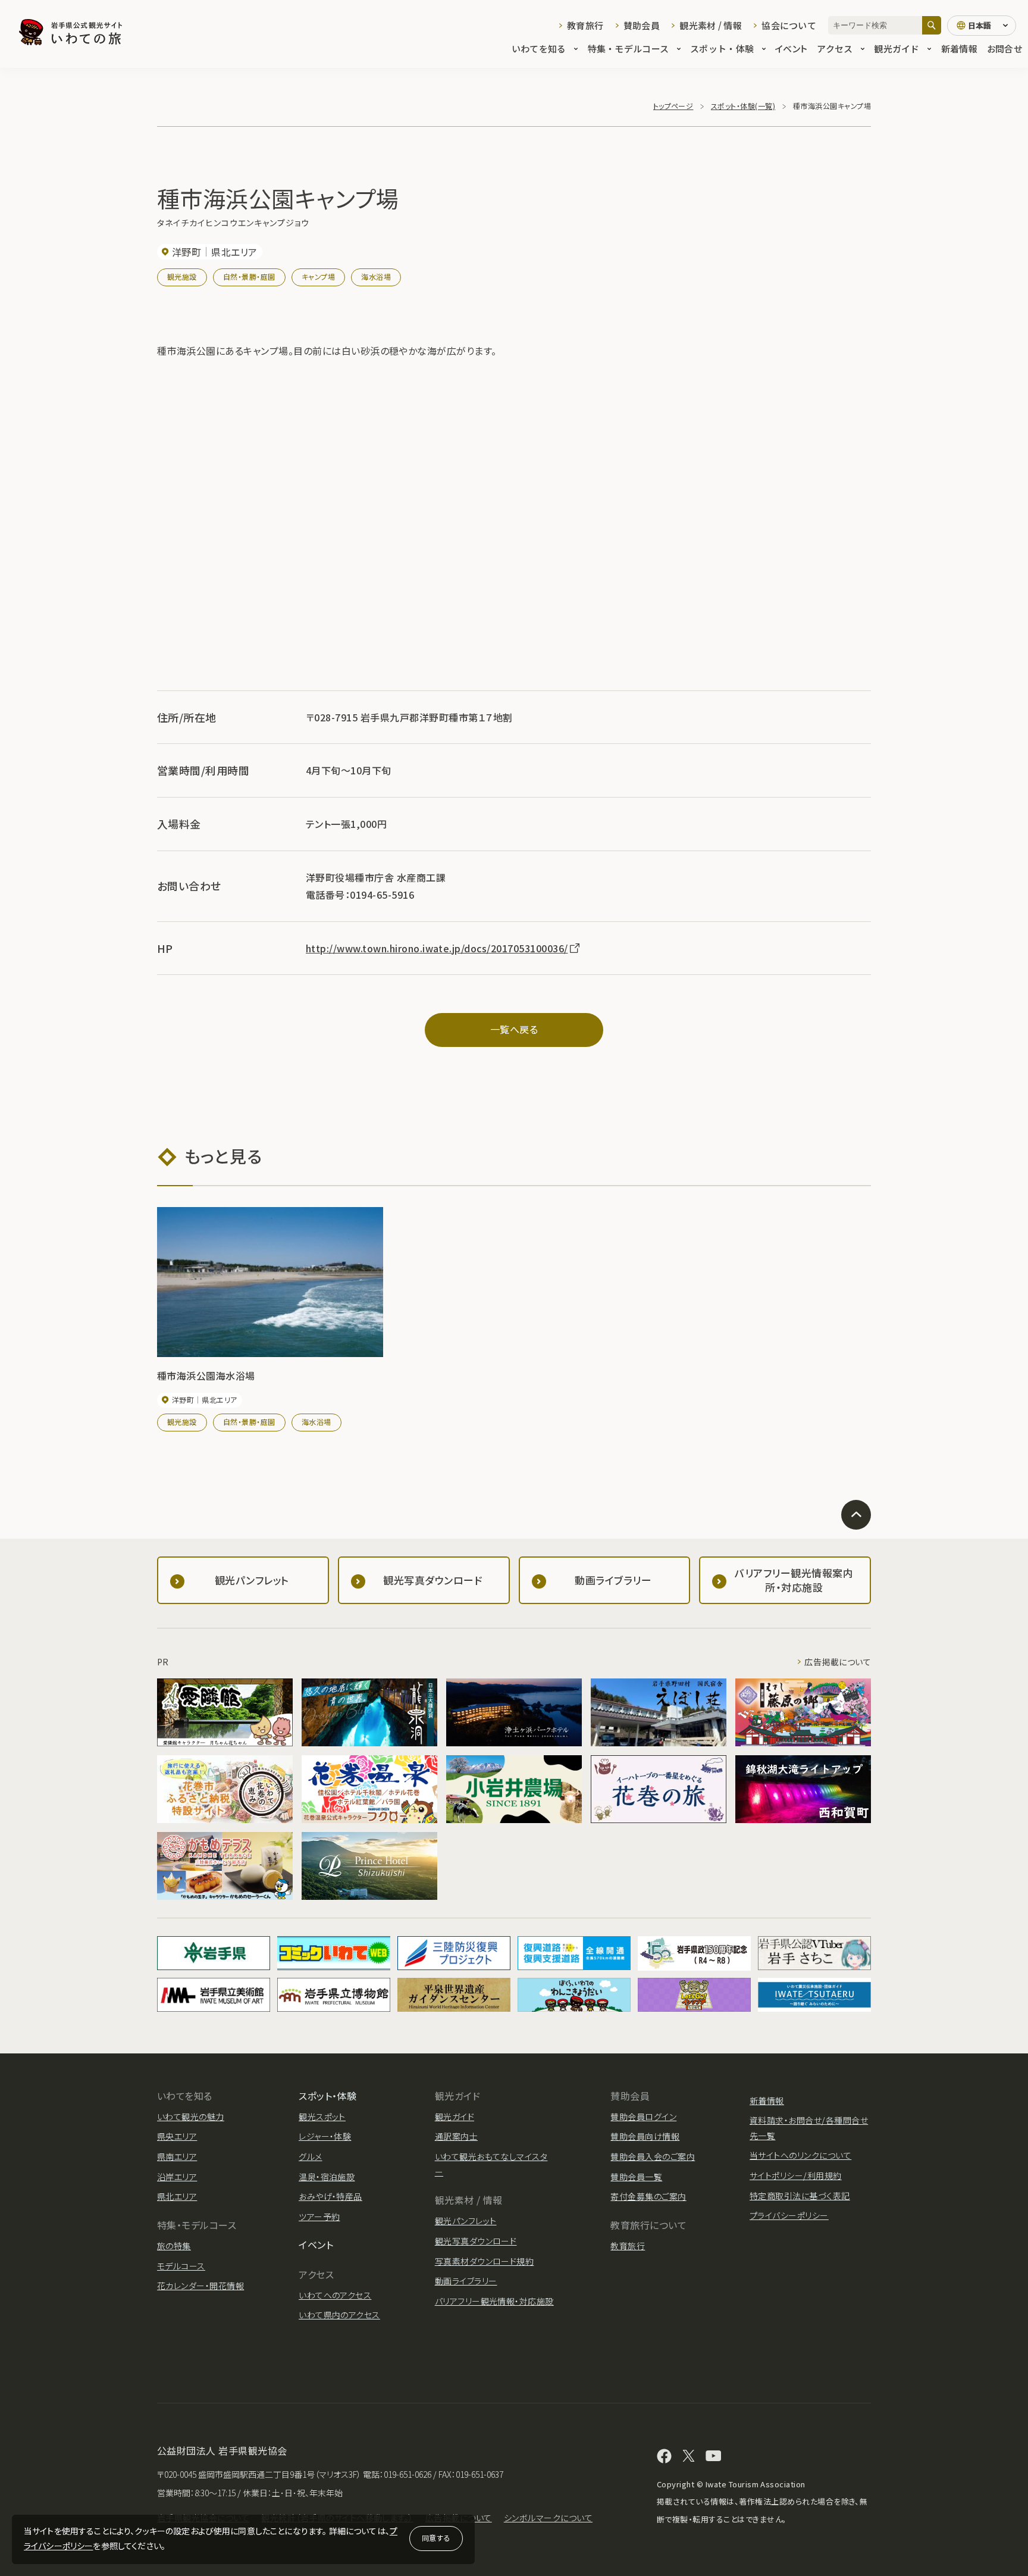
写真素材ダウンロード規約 (485, 2261)
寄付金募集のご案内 (648, 2196)
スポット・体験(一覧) (743, 106)
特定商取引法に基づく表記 (800, 2196)
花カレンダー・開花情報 (200, 2286)
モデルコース (181, 2266)
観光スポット (322, 2117)
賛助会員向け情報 (645, 2136)
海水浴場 (376, 276)
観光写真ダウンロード (476, 2241)
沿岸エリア (177, 2177)
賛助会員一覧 (636, 2177)
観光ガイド (897, 49)
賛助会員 (642, 25)
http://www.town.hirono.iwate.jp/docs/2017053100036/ (437, 948)
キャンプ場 (318, 276)
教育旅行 (585, 25)
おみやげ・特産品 (330, 2196)
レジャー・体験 (325, 2136)
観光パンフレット (466, 2221)
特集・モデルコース (629, 49)
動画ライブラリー (466, 2281)
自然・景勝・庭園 (249, 276)
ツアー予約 (319, 2217)
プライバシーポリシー (789, 2215)
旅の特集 (174, 2246)
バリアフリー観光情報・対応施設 (494, 2301)
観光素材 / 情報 (711, 25)
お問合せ (1005, 49)
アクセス (835, 49)
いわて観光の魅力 (191, 2117)
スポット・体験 (722, 49)
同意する (436, 2538)
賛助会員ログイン (643, 2117)
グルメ (310, 2156)
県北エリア (177, 2196)
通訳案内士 (456, 2136)
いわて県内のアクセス (339, 2315)
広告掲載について (838, 1662)
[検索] (932, 25)
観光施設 (182, 276)
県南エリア (177, 2156)
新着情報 (959, 49)
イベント (791, 49)
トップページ (673, 106)
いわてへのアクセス (335, 2295)
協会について (789, 25)
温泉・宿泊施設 (327, 2177)
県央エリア (177, 2136)
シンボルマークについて (548, 2518)
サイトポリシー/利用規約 (796, 2175)
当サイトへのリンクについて (800, 2155)
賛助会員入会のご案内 (653, 2156)
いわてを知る (539, 49)
